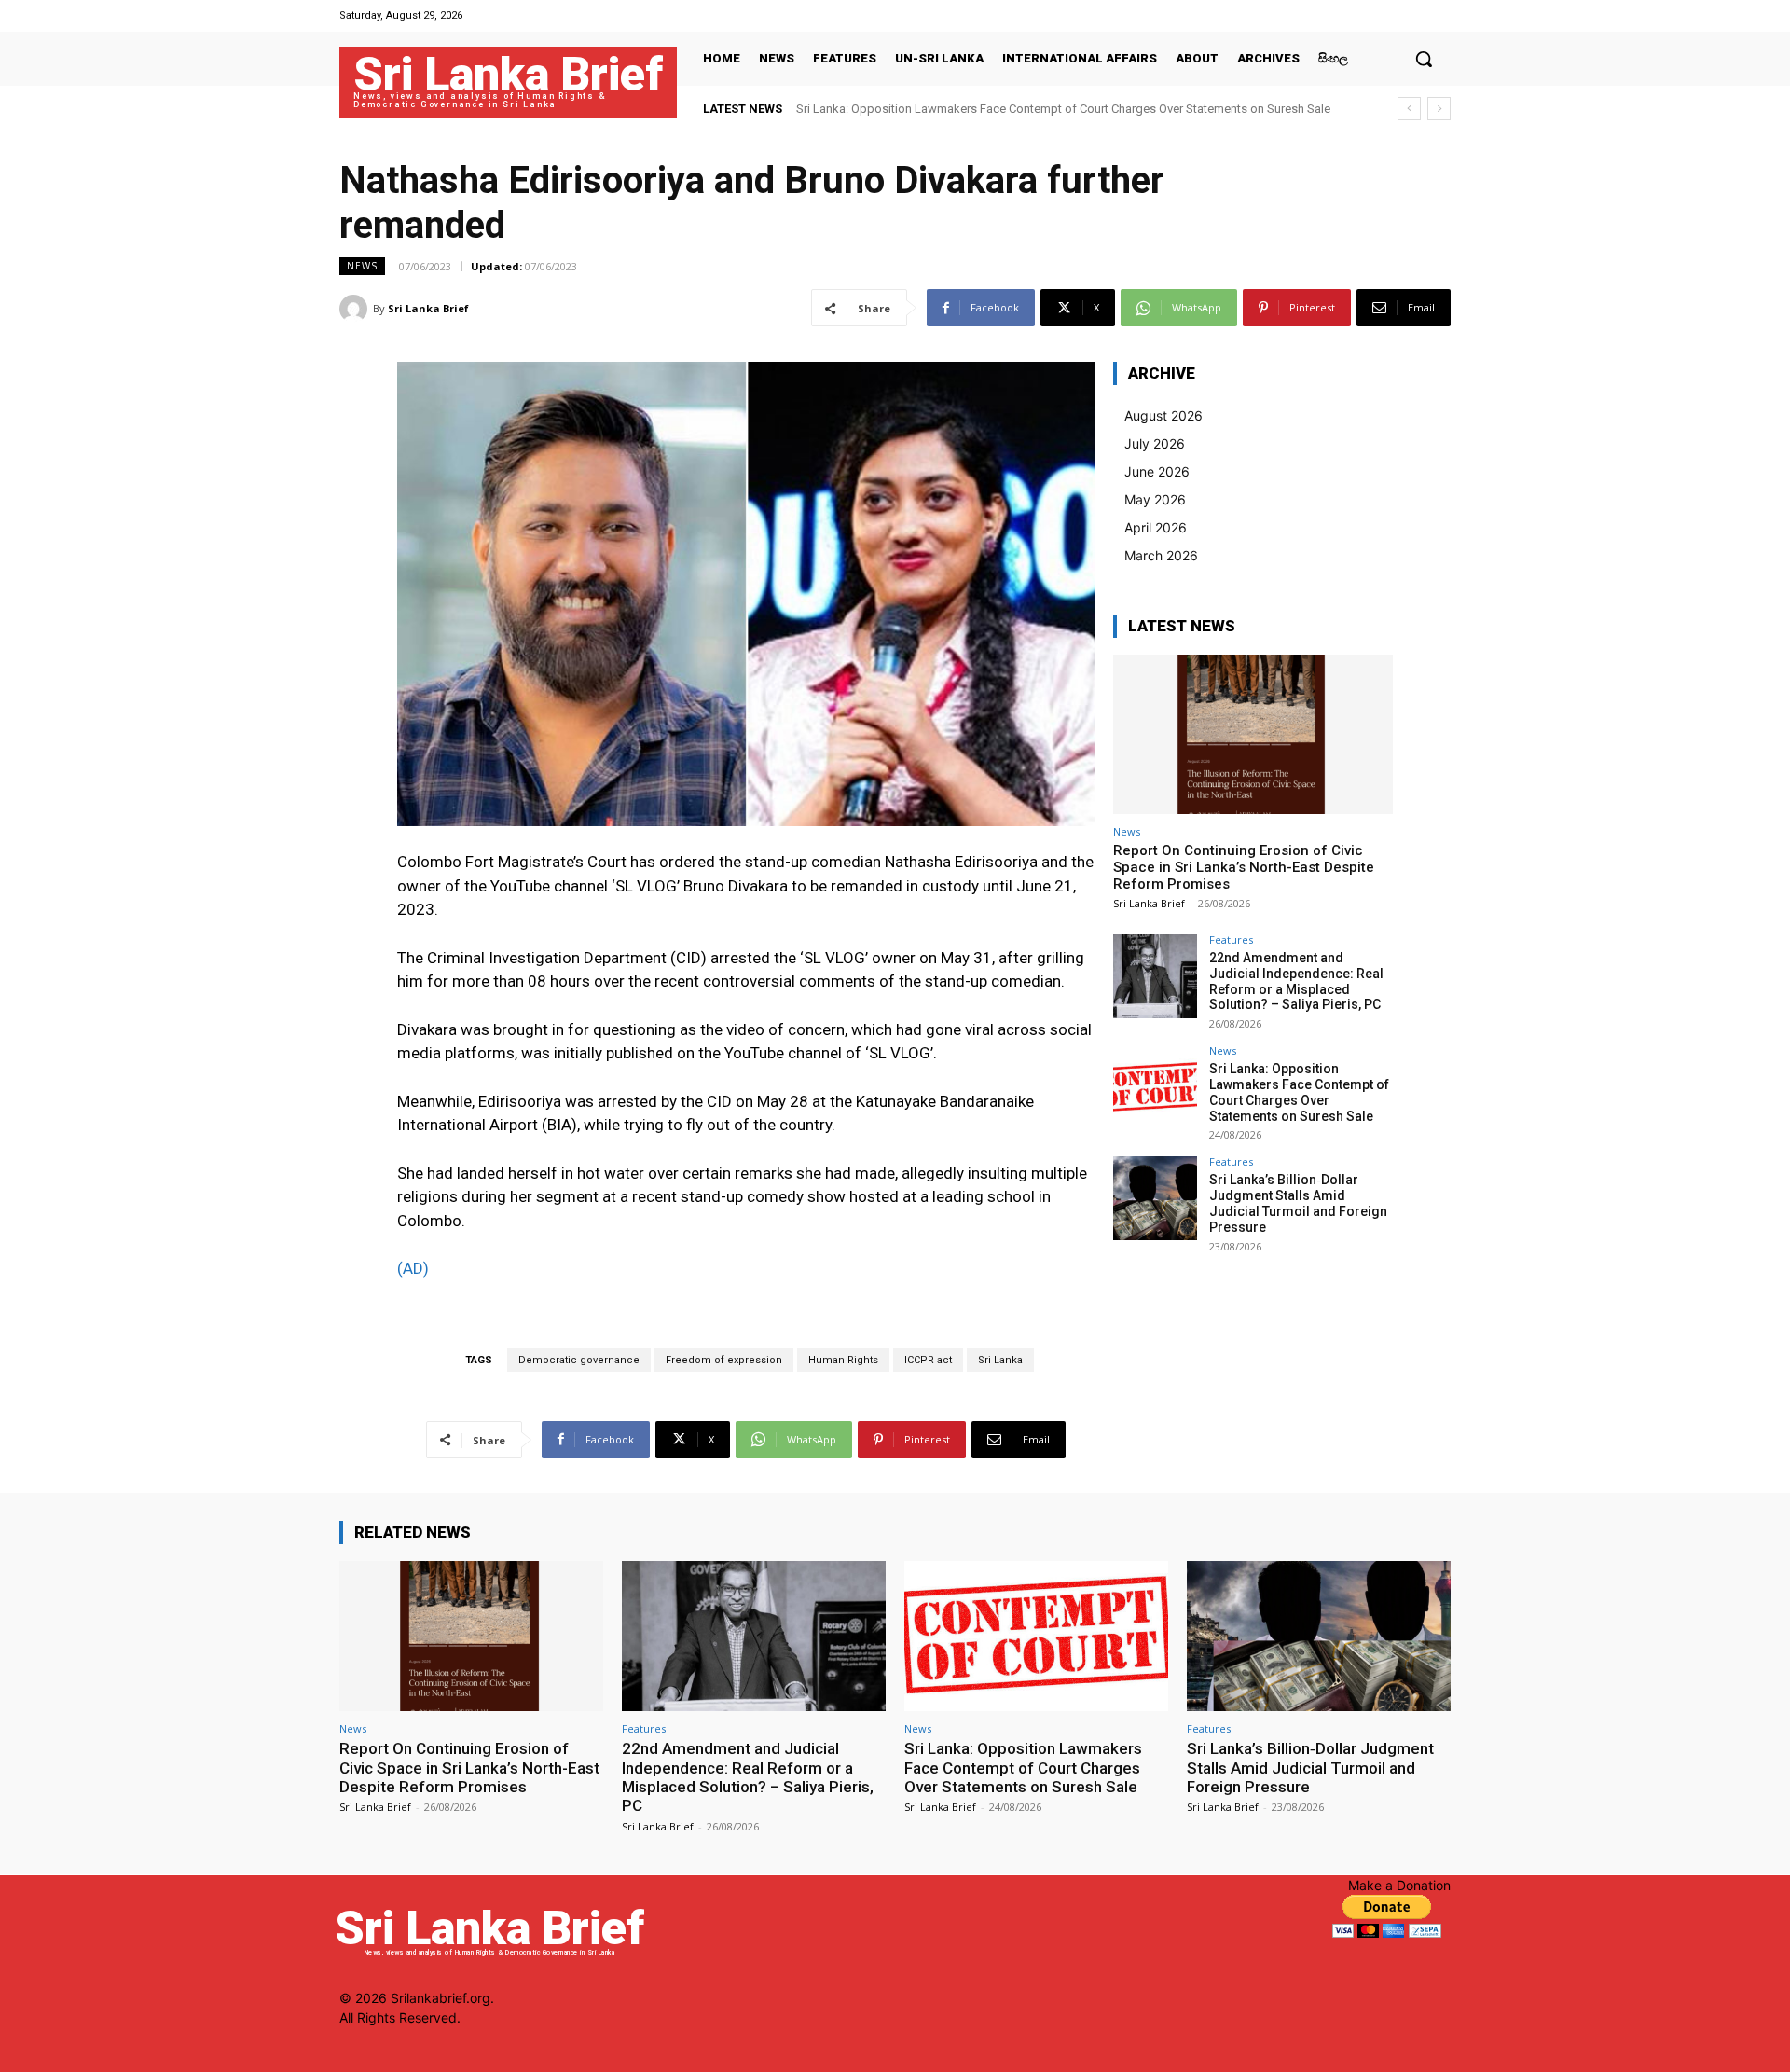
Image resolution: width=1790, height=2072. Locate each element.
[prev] (1409, 109)
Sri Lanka (1000, 1360)
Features (1231, 939)
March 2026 (1161, 555)
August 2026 (1163, 415)
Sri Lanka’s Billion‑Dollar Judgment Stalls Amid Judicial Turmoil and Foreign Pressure (1298, 1203)
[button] (1424, 59)
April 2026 (1156, 527)
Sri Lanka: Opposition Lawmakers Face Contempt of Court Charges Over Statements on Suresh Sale (1063, 109)
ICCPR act (928, 1360)
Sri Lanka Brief (428, 308)
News (362, 266)
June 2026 (1157, 471)
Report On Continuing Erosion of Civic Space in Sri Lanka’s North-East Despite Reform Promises (1244, 867)
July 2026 (1155, 443)
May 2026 (1155, 499)
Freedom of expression (724, 1360)
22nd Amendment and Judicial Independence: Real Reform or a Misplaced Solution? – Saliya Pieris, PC (1296, 981)
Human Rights (843, 1360)
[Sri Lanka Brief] (356, 309)
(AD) (413, 1268)
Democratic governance (579, 1360)
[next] (1439, 109)
